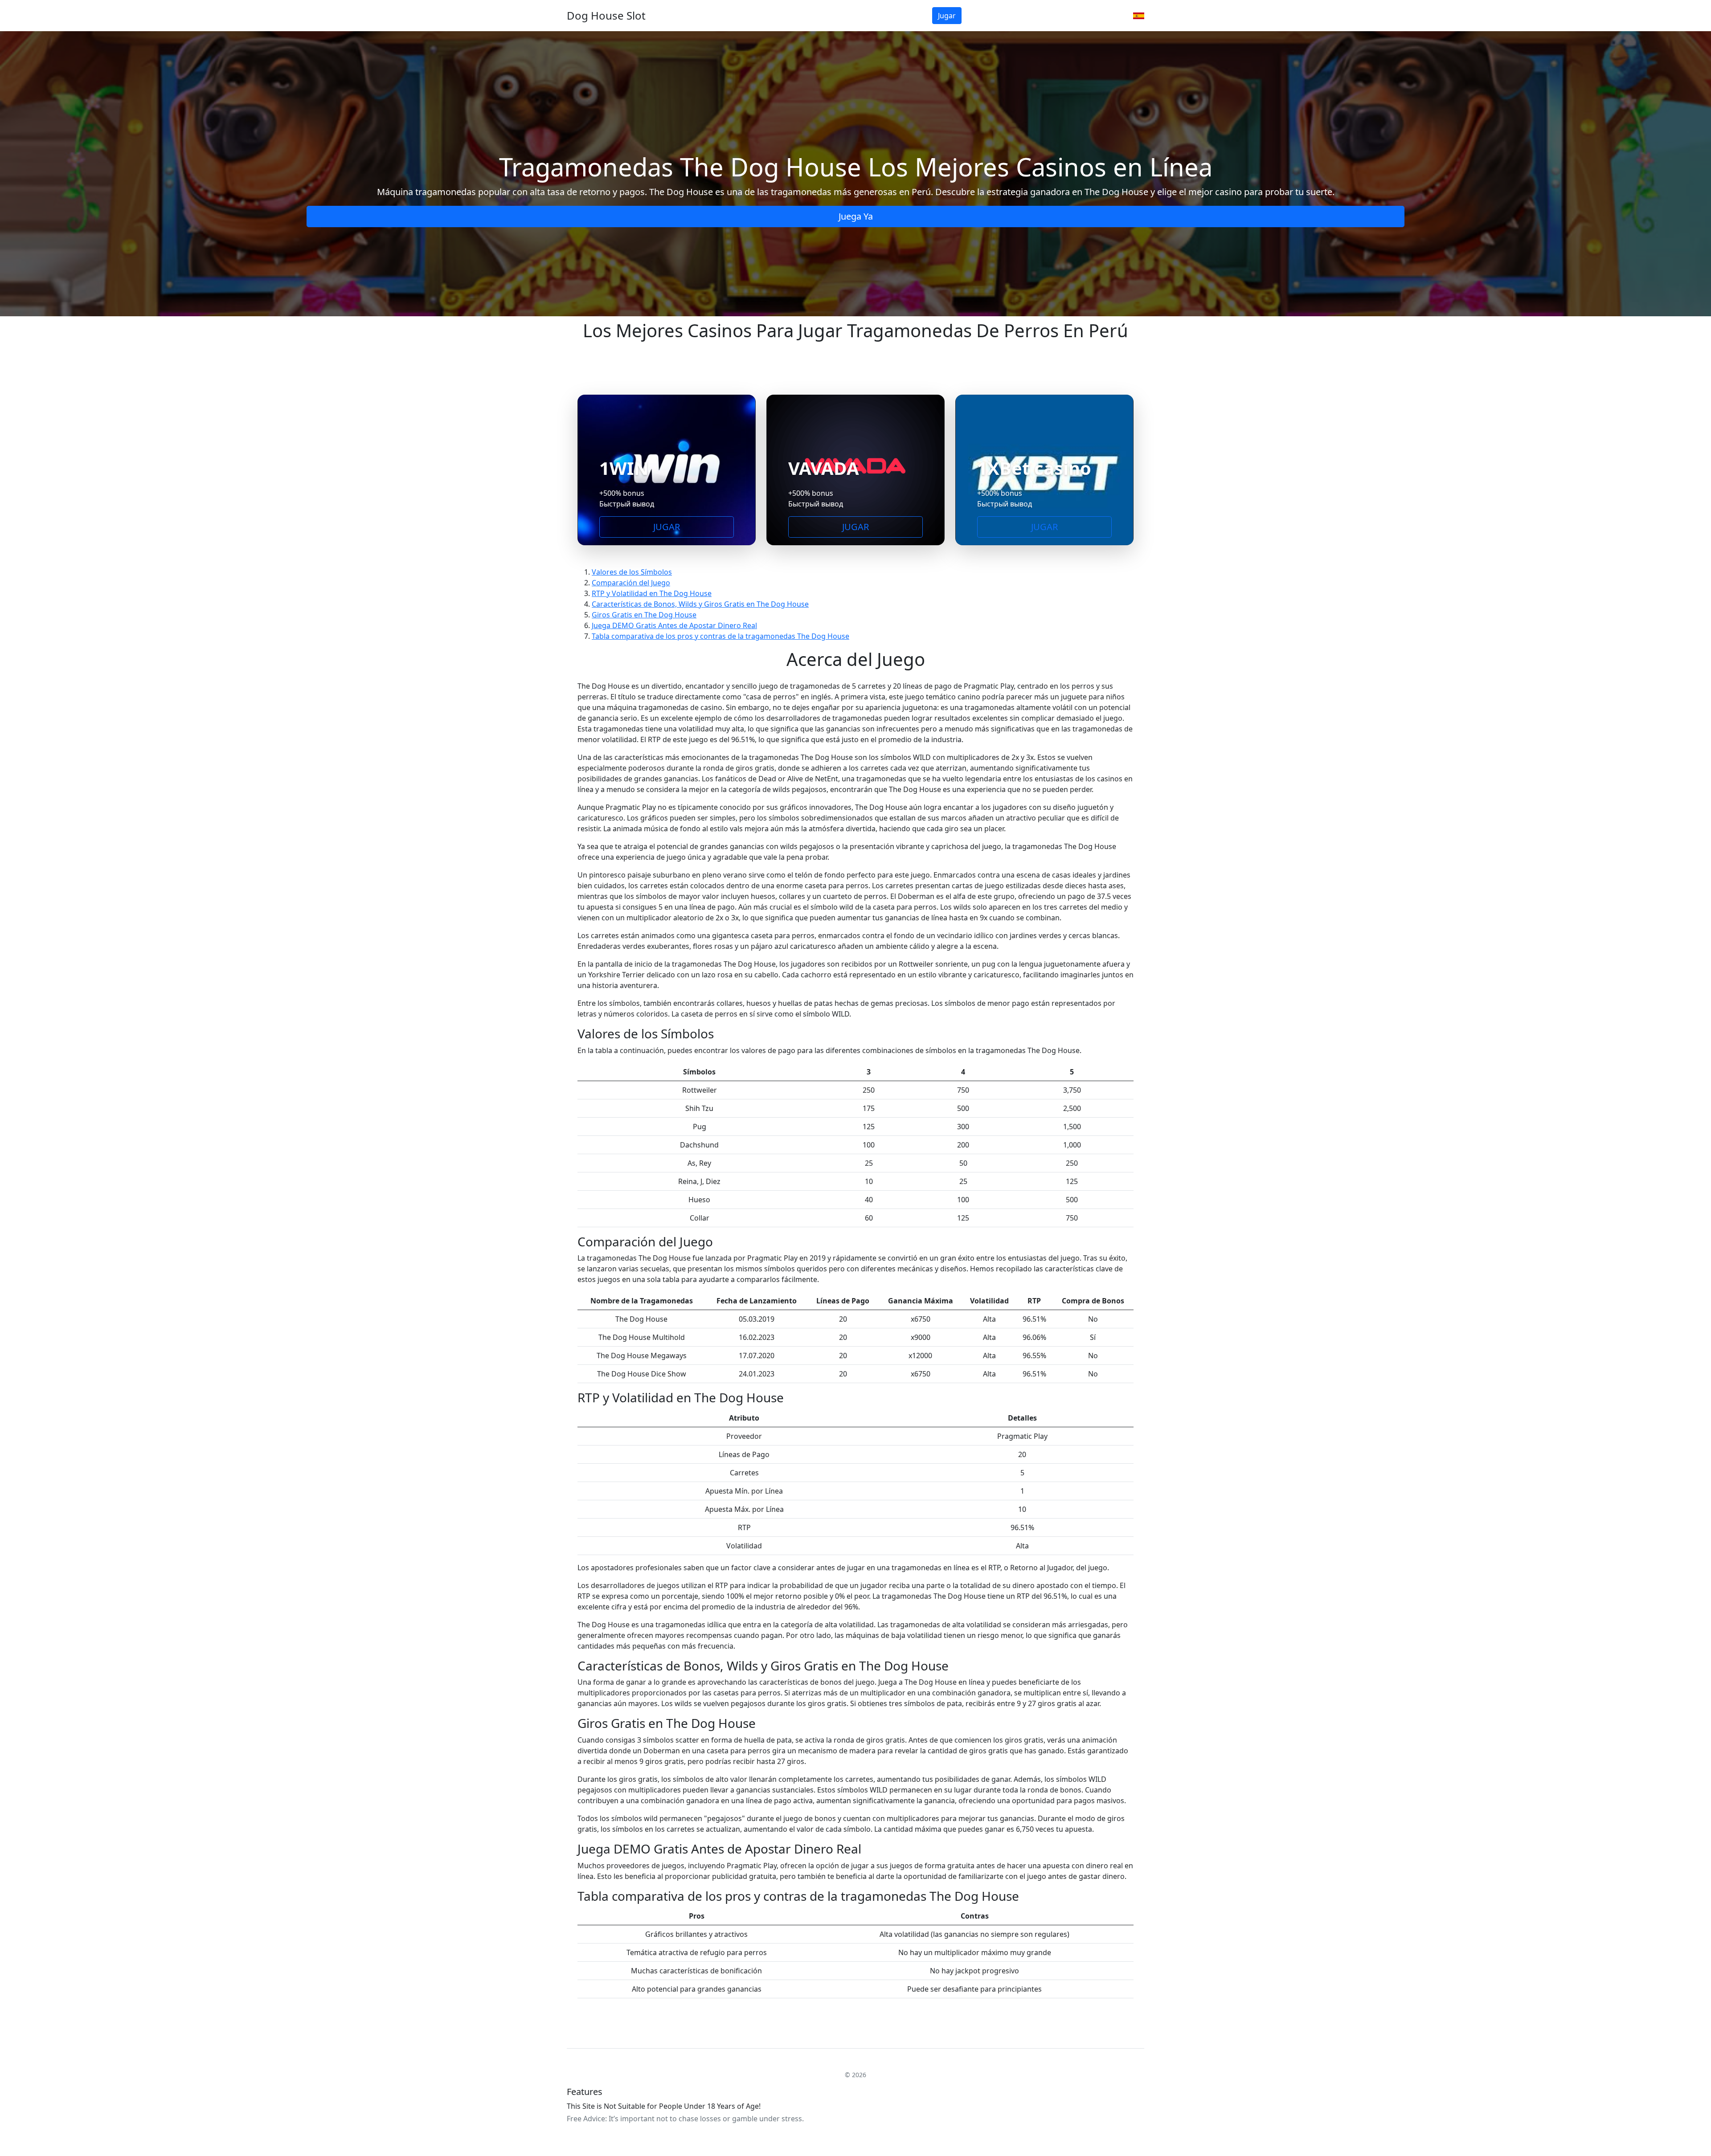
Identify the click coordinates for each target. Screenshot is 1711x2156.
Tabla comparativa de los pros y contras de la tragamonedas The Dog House (720, 636)
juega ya (856, 216)
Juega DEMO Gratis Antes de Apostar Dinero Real (674, 625)
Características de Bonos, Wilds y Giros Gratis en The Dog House (700, 604)
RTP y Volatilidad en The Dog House (652, 593)
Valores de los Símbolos (632, 572)
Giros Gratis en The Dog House (644, 615)
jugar (947, 16)
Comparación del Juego (631, 583)
